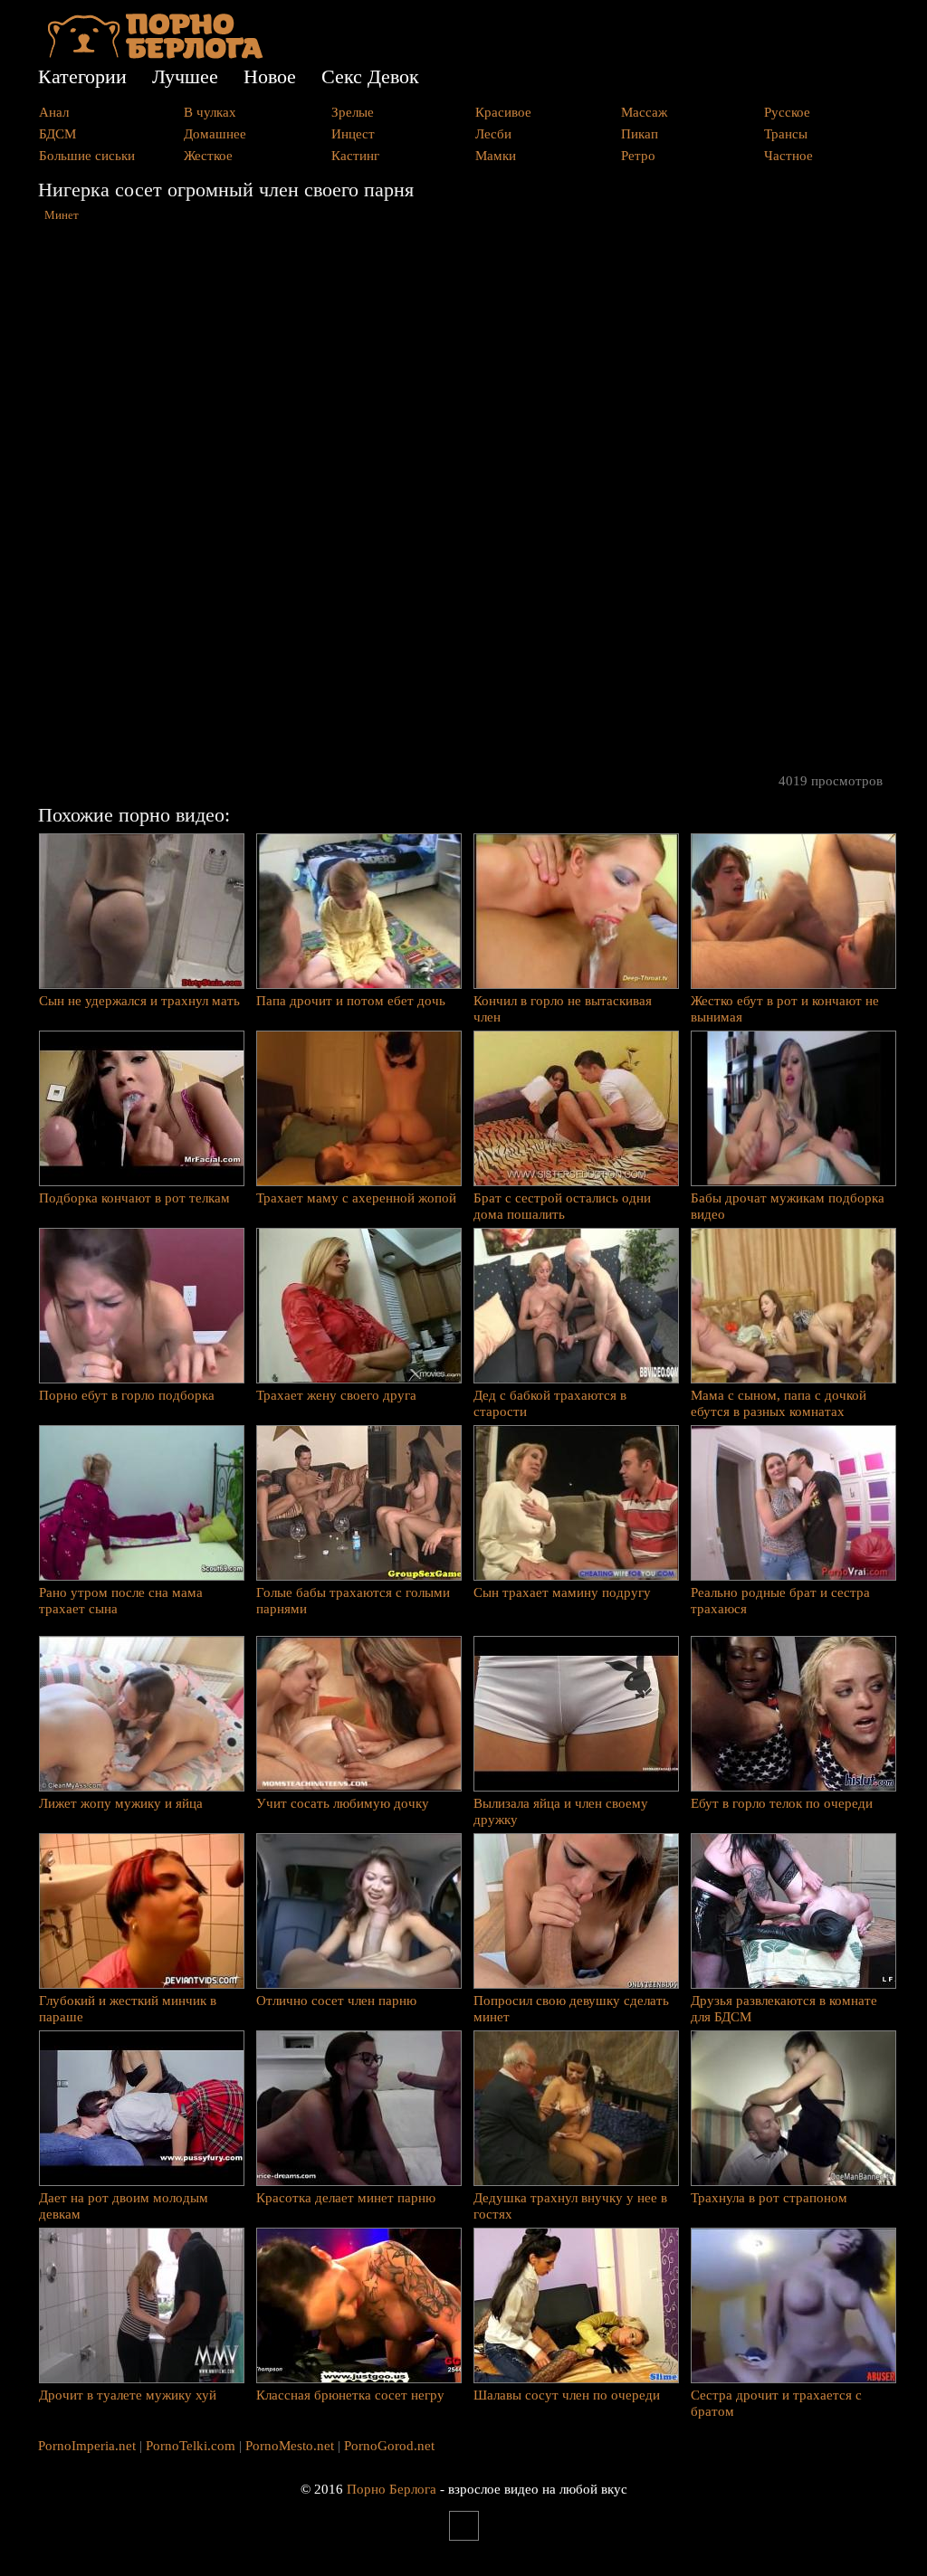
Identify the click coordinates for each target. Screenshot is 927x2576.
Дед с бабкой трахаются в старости (550, 1403)
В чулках (210, 112)
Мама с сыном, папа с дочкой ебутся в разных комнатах (779, 1403)
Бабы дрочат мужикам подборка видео (788, 1206)
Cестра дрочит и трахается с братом (776, 2403)
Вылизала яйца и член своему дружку (561, 1811)
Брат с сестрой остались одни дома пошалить (562, 1206)
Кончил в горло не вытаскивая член (563, 1009)
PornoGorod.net (389, 2446)
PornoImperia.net (87, 2446)
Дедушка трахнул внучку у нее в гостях (570, 2206)
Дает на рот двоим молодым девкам (124, 2206)
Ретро (638, 156)
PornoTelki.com (191, 2446)
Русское (787, 112)
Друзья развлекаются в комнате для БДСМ (784, 2009)
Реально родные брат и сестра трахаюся (780, 1601)
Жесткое (208, 156)
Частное (788, 156)
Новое (270, 76)
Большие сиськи (87, 156)
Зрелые (353, 112)
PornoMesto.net (290, 2446)
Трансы (786, 134)
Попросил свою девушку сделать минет (571, 2009)
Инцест (353, 134)
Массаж (644, 112)
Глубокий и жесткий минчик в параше (128, 2009)
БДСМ (57, 134)
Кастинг (355, 156)
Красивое (503, 112)
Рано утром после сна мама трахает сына (121, 1601)
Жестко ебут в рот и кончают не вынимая (785, 1009)
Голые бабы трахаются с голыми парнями (353, 1601)
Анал (54, 112)
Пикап (640, 134)
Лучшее (185, 76)
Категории (82, 76)
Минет (62, 215)
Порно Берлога (392, 2489)
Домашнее (215, 134)
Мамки (496, 156)
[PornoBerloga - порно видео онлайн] (155, 54)
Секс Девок (370, 76)
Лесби (493, 134)
